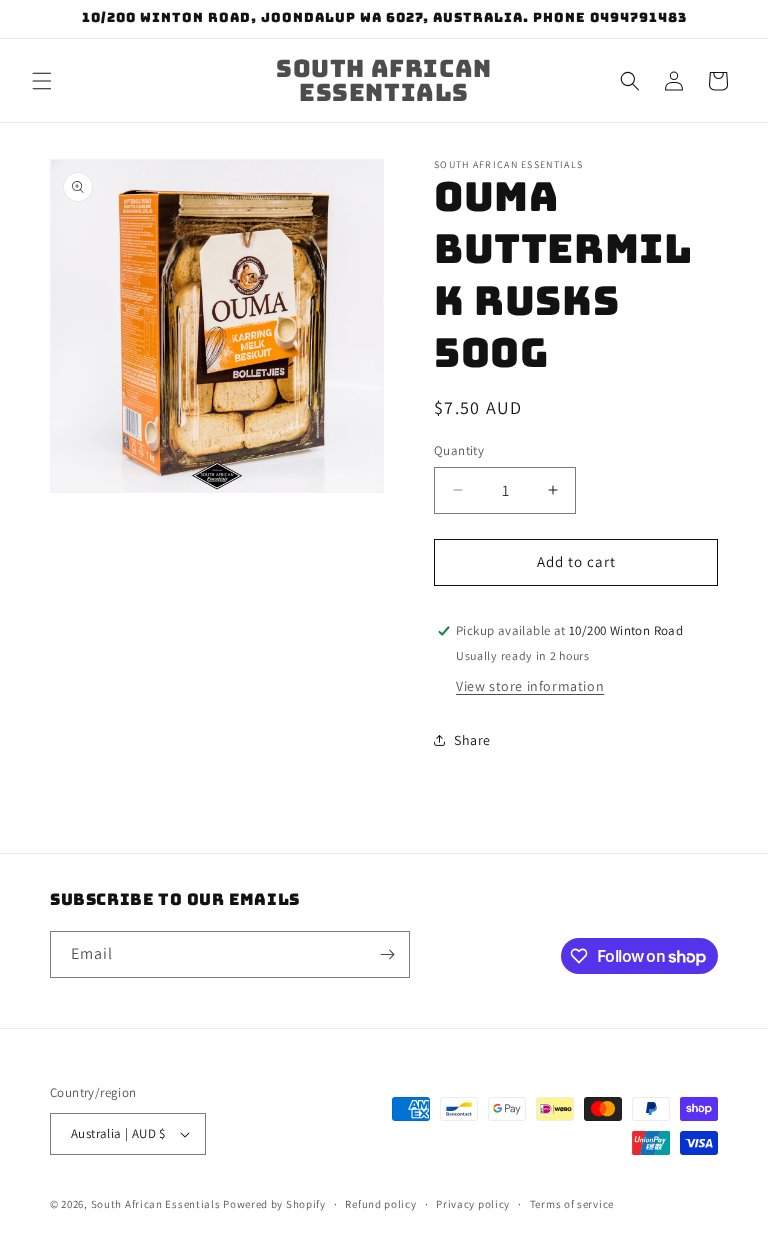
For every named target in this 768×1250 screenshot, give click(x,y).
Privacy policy (473, 1204)
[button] (42, 81)
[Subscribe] (387, 954)
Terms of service (572, 1204)
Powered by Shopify (274, 1204)
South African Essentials (156, 1204)
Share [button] (472, 740)
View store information (530, 686)
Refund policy (380, 1204)
